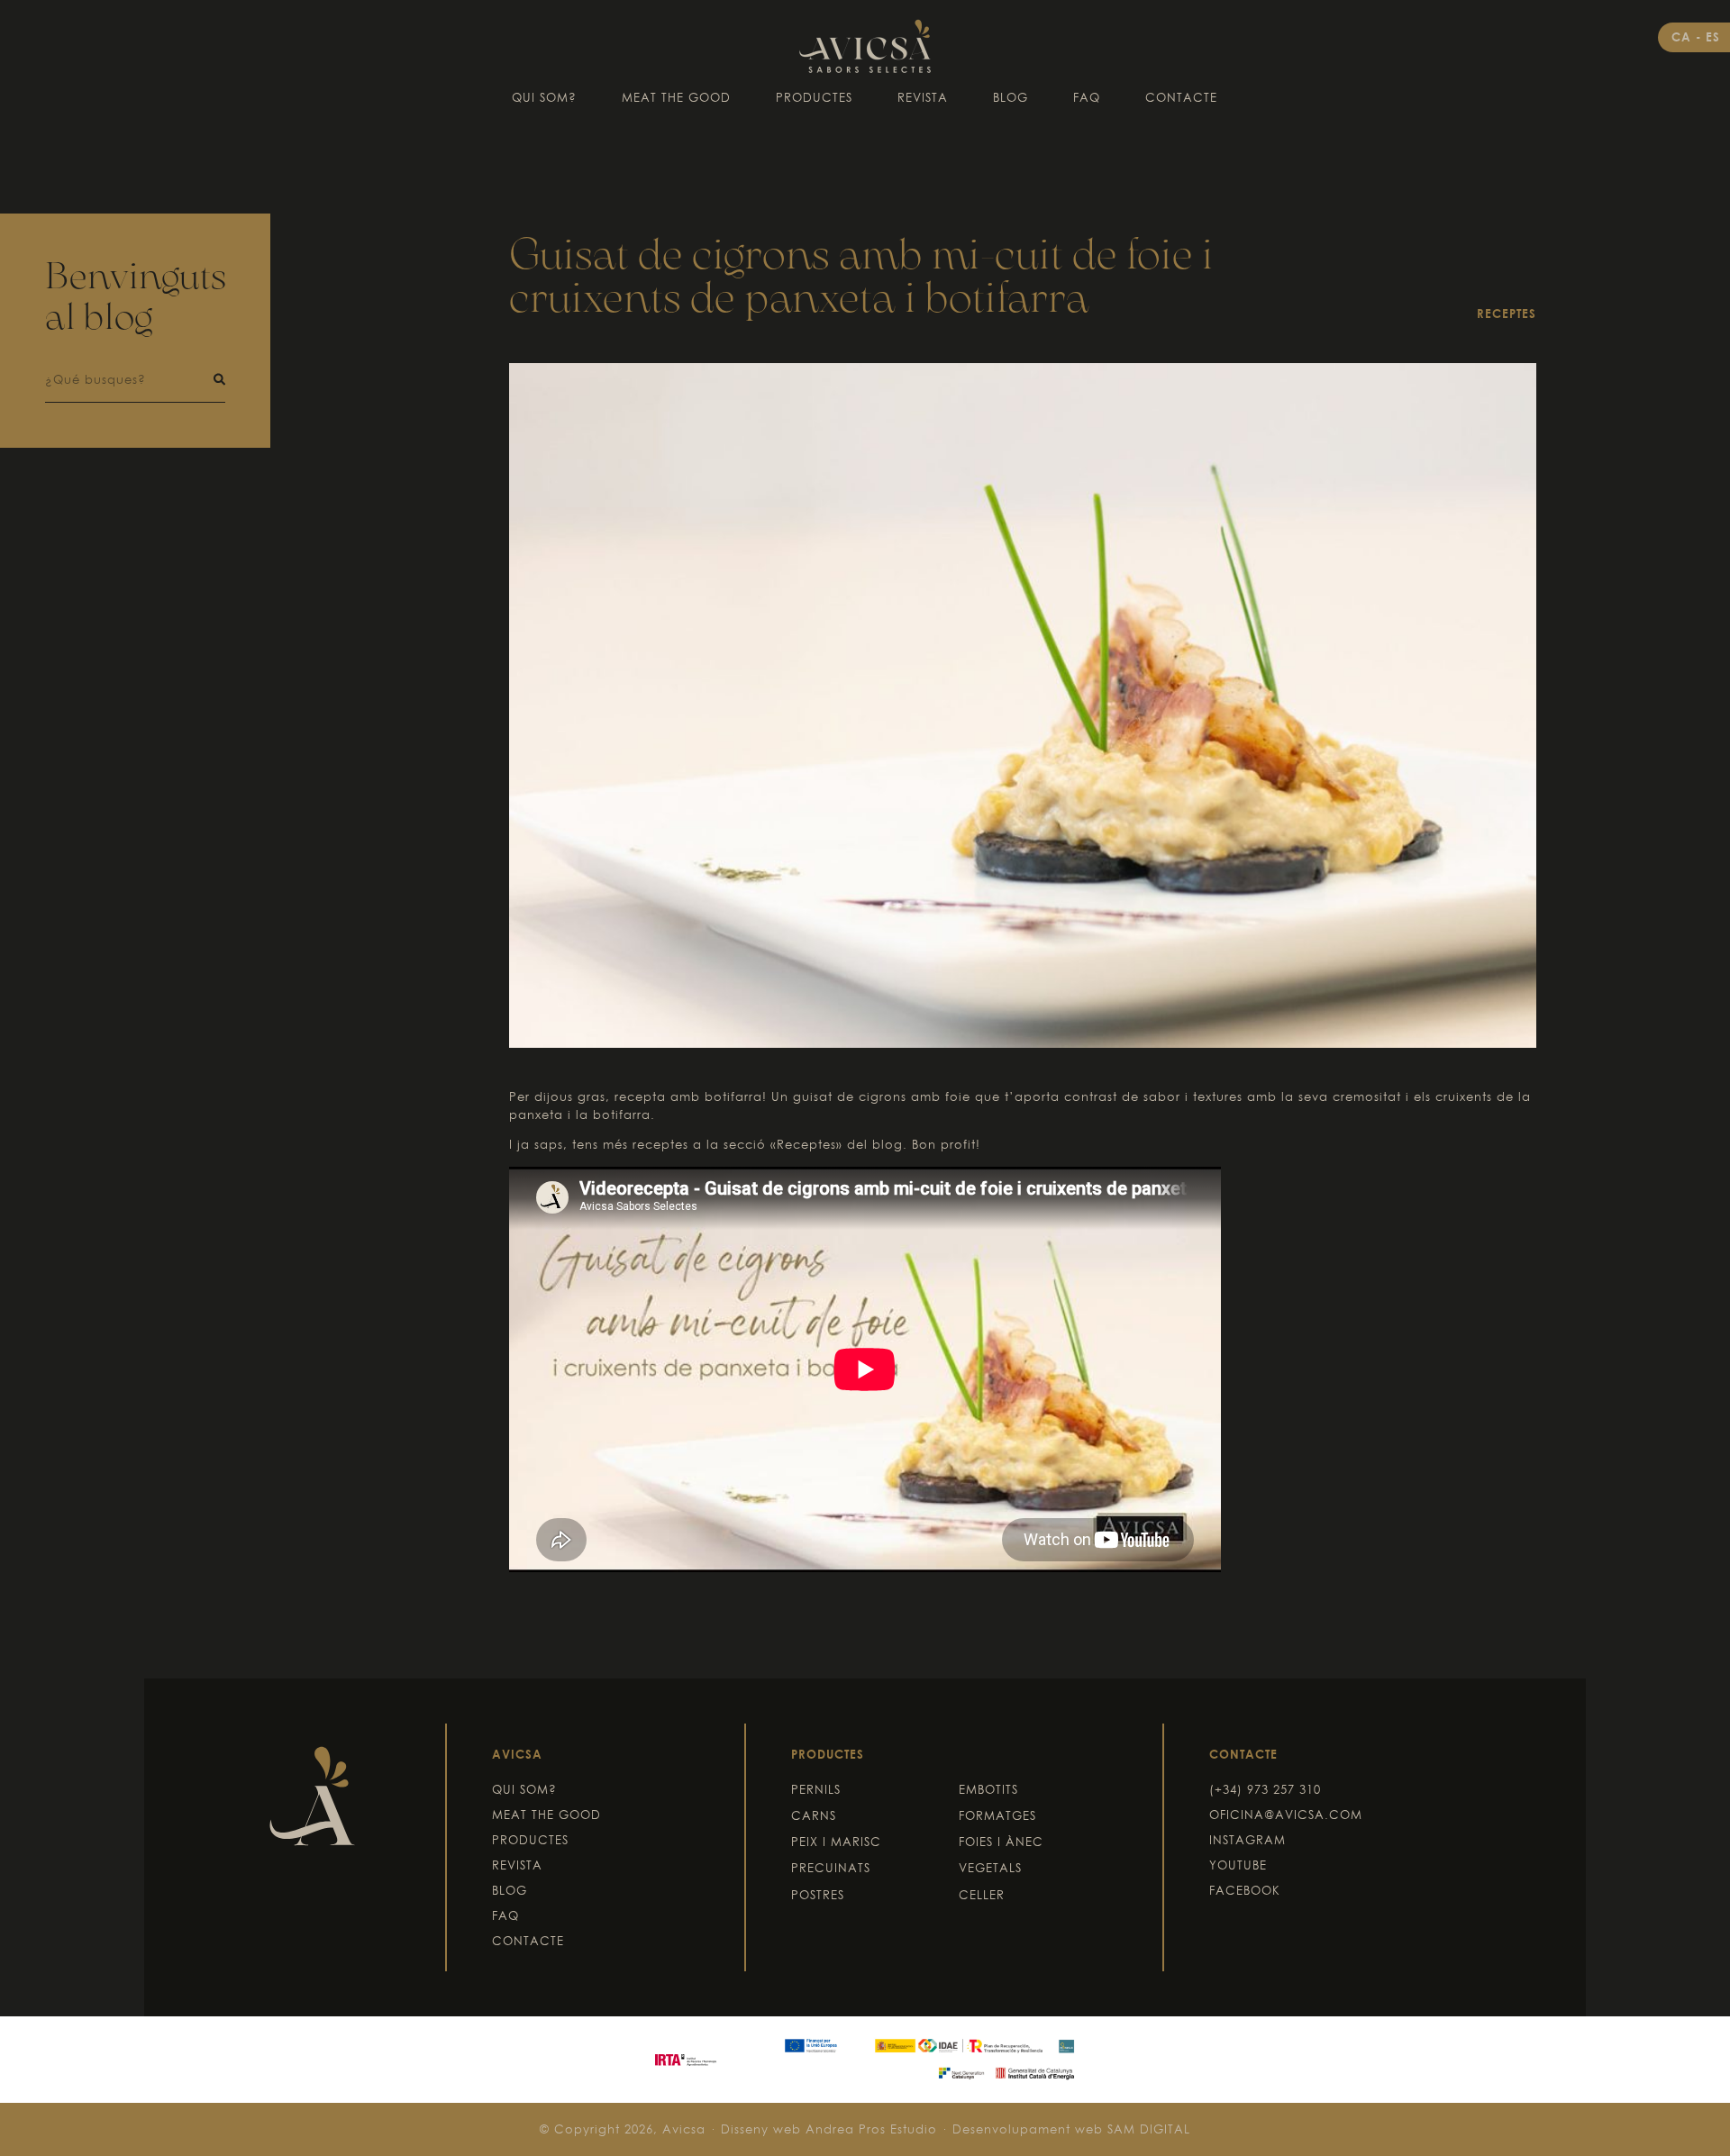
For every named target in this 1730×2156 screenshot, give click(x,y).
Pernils (816, 1789)
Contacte (1181, 97)
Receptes (1507, 314)
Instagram (1247, 1840)
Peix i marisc (836, 1842)
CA (1684, 37)
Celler (982, 1895)
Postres (818, 1895)
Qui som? (544, 97)
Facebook (1245, 1890)
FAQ (1087, 97)
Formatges (997, 1815)
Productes (814, 97)
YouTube (1238, 1865)
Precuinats (831, 1868)
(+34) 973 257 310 (1265, 1789)
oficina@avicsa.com (1286, 1815)
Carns (814, 1815)
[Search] (219, 380)
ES (1713, 37)
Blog (1011, 97)
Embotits (988, 1789)
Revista (923, 97)
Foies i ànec (1001, 1842)
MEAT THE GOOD (676, 97)
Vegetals (990, 1868)
